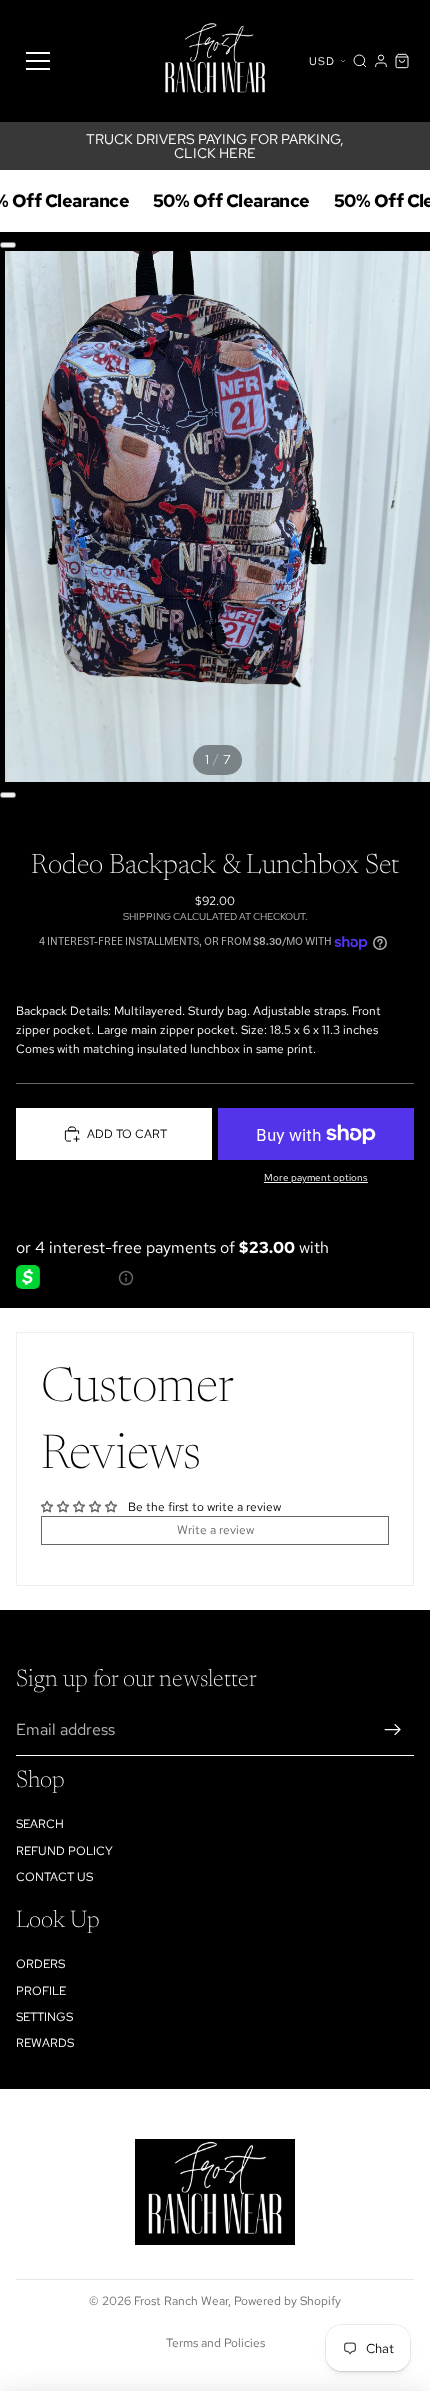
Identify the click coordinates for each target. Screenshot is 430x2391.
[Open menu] (38, 61)
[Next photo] (8, 795)
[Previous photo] (8, 245)
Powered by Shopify (287, 2301)
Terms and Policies (215, 2343)
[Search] (360, 61)
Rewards (45, 2043)
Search (40, 1824)
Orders (40, 1964)
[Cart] (402, 61)
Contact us (54, 1877)
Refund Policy (64, 1851)
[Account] (381, 61)
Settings (44, 2017)
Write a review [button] (215, 1530)
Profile (41, 1991)
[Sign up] (393, 1730)
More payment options (316, 1177)
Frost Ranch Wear (181, 2301)
